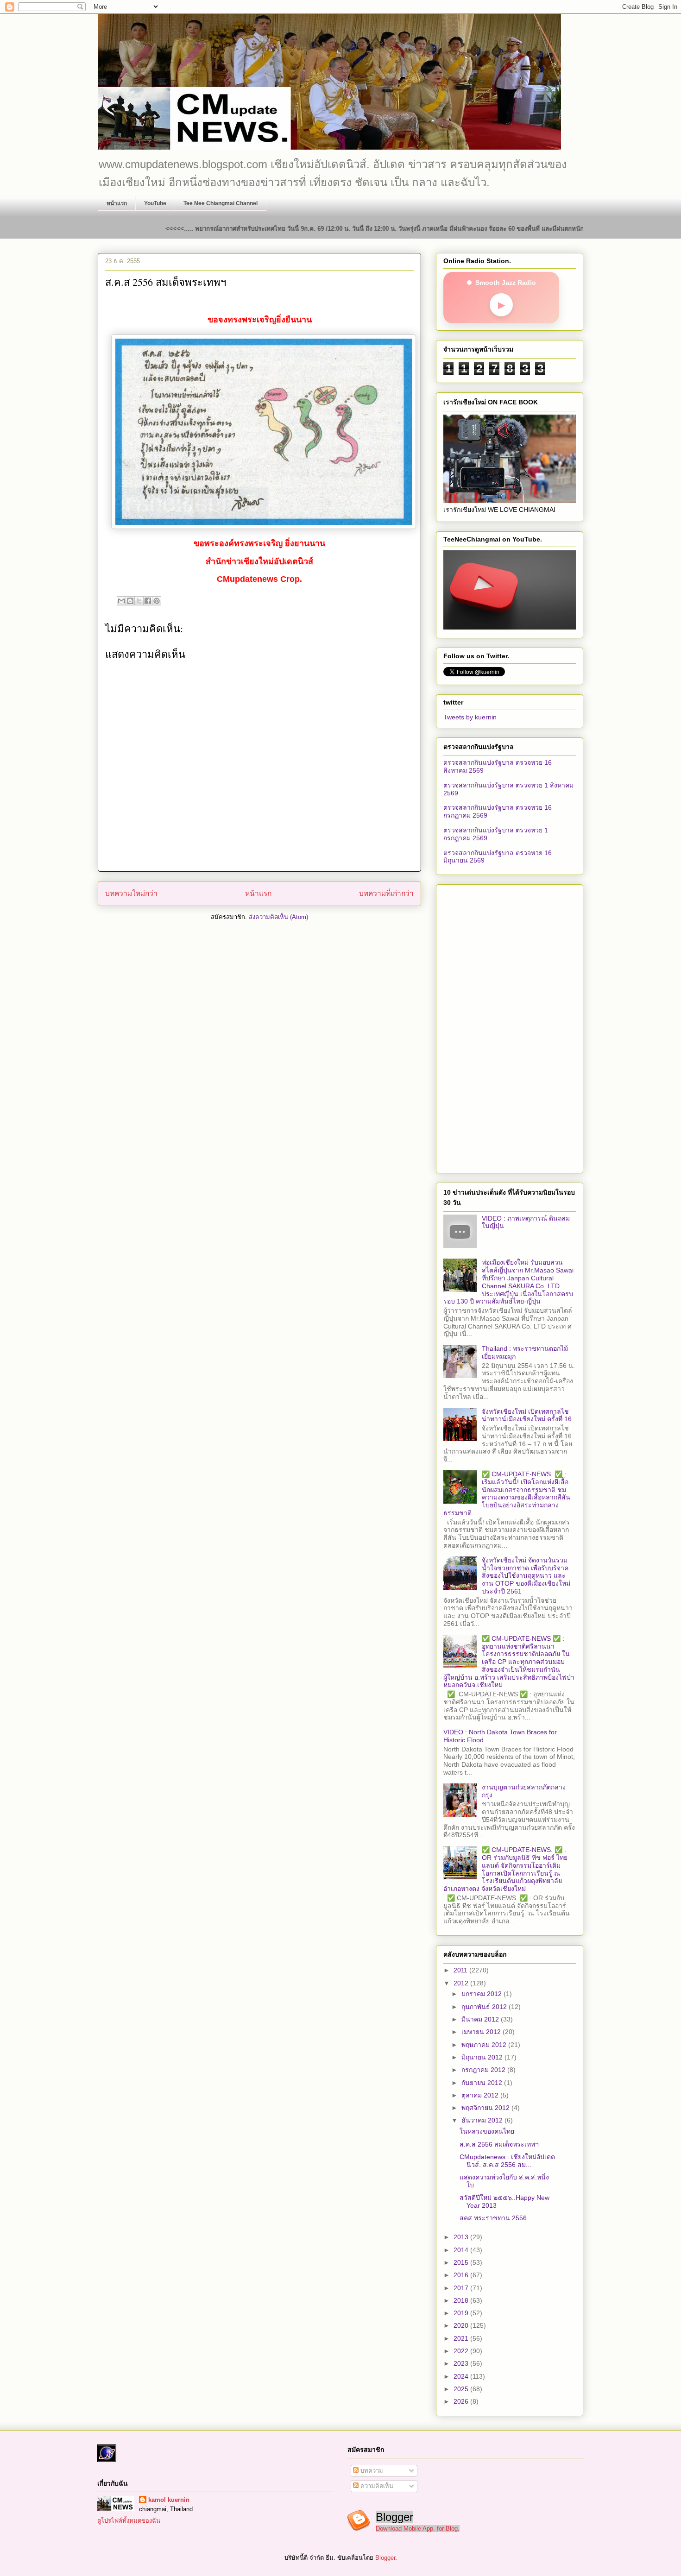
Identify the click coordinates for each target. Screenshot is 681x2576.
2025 (462, 2389)
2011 (461, 1970)
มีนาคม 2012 (481, 2019)
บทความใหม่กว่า (131, 893)
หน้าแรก (117, 203)
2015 (462, 2262)
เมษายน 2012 (482, 2032)
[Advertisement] (510, 1027)
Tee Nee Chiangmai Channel (221, 203)
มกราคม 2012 (482, 1994)
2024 (462, 2376)
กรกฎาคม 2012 (484, 2070)
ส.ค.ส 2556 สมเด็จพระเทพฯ (499, 2144)
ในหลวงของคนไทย (487, 2131)
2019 (462, 2313)
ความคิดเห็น (376, 2486)
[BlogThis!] (130, 601)
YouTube (155, 203)
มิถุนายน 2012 (483, 2057)
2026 (462, 2401)
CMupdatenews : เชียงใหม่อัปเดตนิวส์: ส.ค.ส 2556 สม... (507, 2161)
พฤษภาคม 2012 (485, 2045)
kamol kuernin (169, 2500)
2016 (462, 2275)
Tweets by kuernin (470, 717)
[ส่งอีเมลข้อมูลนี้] (121, 601)
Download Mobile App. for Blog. (418, 2529)
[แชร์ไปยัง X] (139, 601)
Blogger (385, 2558)
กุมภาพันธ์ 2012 (485, 2007)
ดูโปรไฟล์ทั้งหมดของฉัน (129, 2521)
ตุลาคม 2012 (481, 2095)
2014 (462, 2250)
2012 (462, 1983)
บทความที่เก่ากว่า (386, 893)
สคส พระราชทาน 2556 (493, 2218)
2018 (462, 2300)
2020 (462, 2325)
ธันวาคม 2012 (483, 2120)
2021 (462, 2338)
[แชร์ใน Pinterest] (157, 601)
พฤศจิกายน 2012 (486, 2108)
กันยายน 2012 (483, 2083)
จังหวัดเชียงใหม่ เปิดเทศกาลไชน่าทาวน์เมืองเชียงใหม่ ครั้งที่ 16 (527, 1415)
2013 (462, 2237)
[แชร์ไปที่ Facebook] (148, 601)
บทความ (371, 2471)
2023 (462, 2363)
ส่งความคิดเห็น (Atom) (278, 917)
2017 (462, 2288)
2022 (462, 2351)
